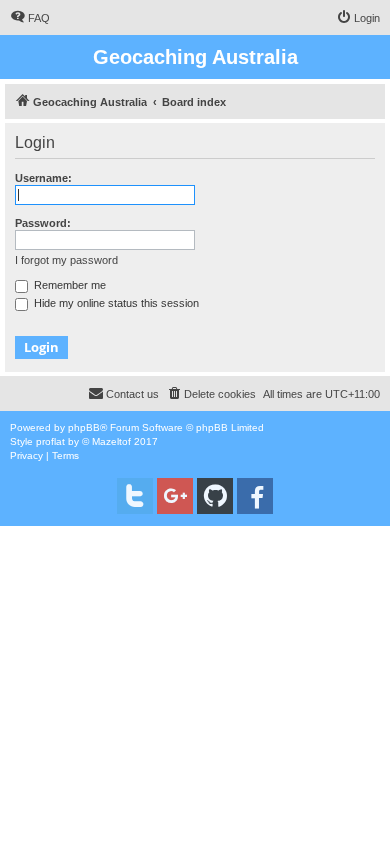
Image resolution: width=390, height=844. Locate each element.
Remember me (68, 285)
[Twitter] (135, 496)
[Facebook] (255, 496)
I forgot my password (66, 260)
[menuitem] (30, 18)
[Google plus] (175, 496)
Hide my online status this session (115, 303)
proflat (50, 441)
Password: (43, 223)
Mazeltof (111, 441)
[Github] (215, 496)
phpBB (84, 427)
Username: (43, 178)
